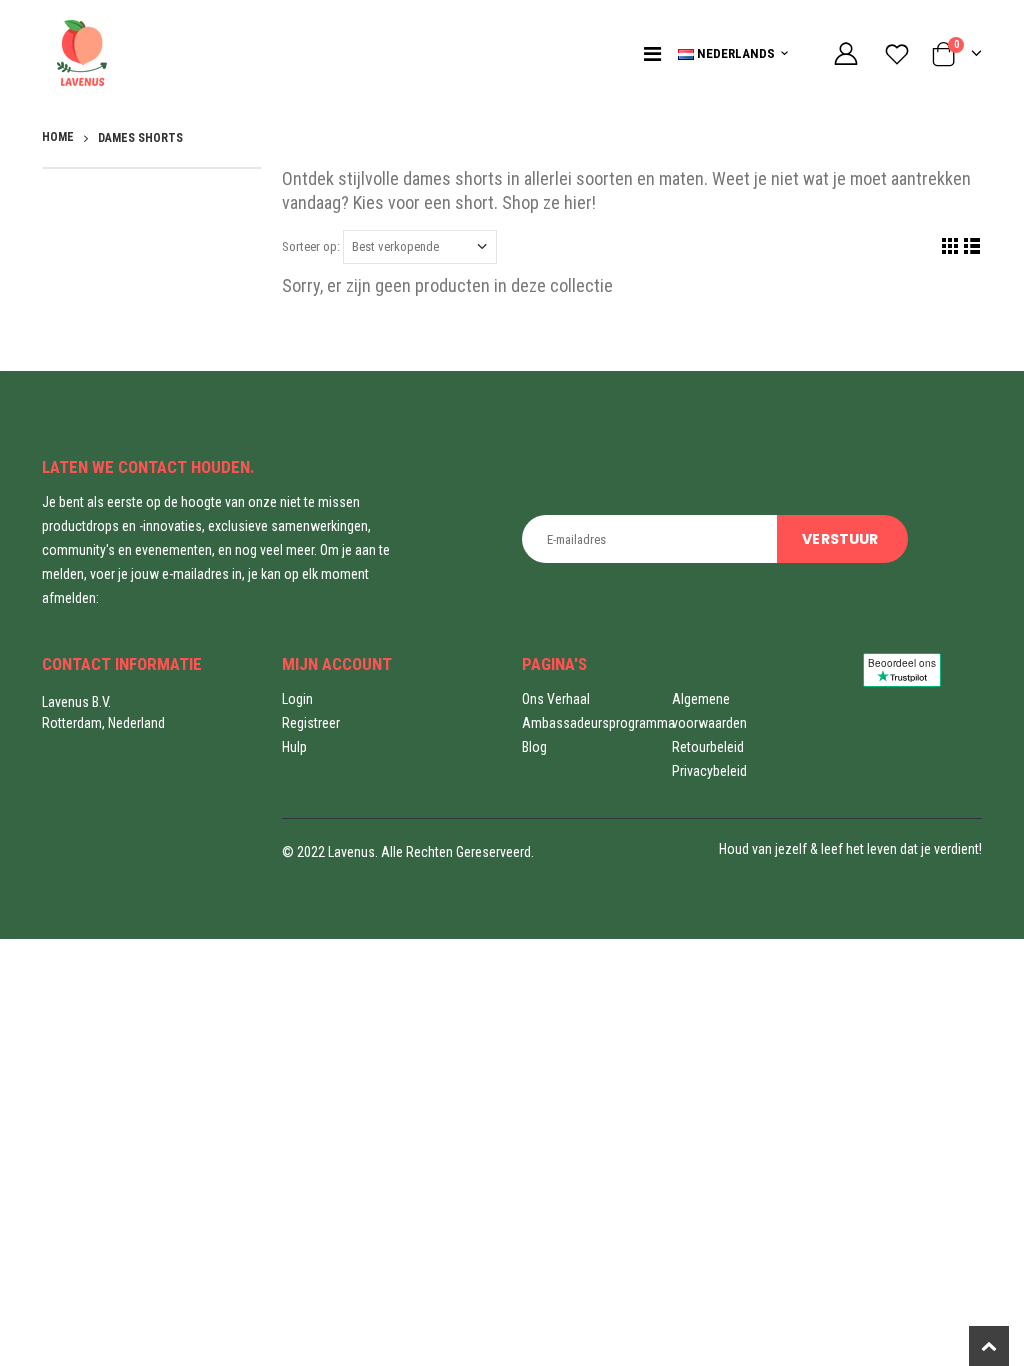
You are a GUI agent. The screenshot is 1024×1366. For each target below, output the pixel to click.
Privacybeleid (709, 771)
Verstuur (840, 539)
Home (58, 137)
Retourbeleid (708, 747)
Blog (534, 747)
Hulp (294, 747)
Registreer (311, 723)
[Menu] (652, 54)
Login (297, 699)
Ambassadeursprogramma (598, 723)
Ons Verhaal (556, 699)
